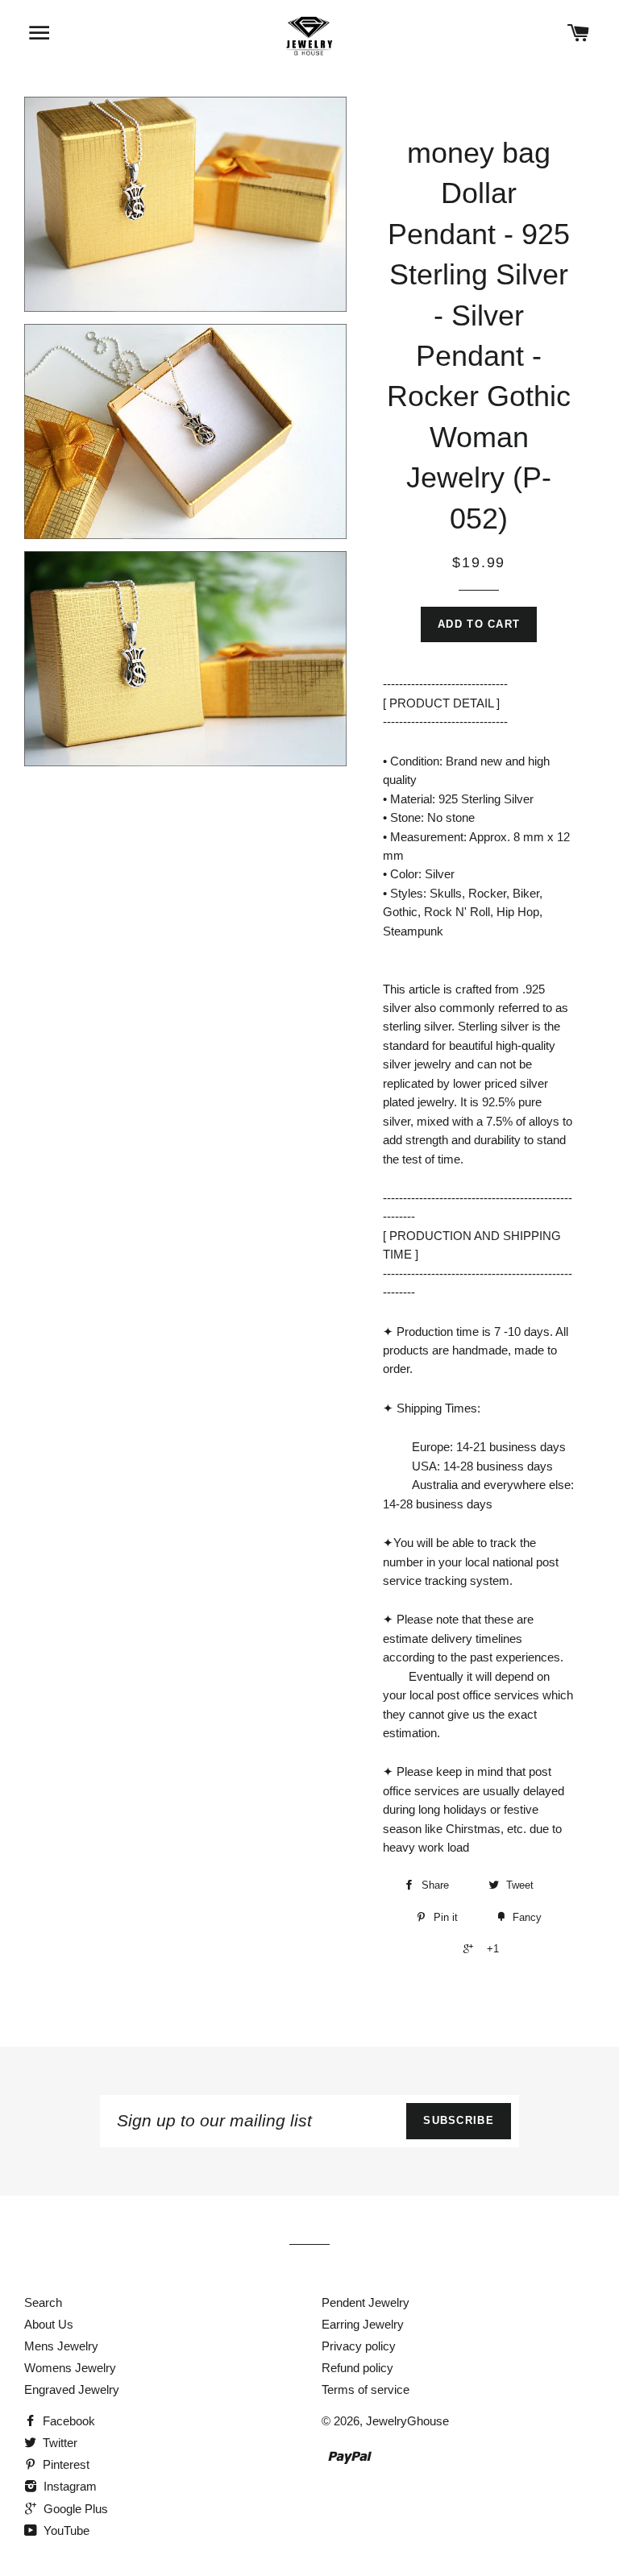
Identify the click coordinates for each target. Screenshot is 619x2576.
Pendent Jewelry (366, 2302)
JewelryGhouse (407, 2421)
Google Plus (74, 2509)
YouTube (65, 2530)
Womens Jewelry (70, 2368)
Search (43, 2302)
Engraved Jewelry (72, 2389)
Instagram (69, 2486)
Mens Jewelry (61, 2346)
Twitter (58, 2443)
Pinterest (64, 2464)
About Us (49, 2324)
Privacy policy (359, 2346)
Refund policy (357, 2368)
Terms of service (366, 2389)
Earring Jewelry (363, 2324)
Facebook (67, 2421)
